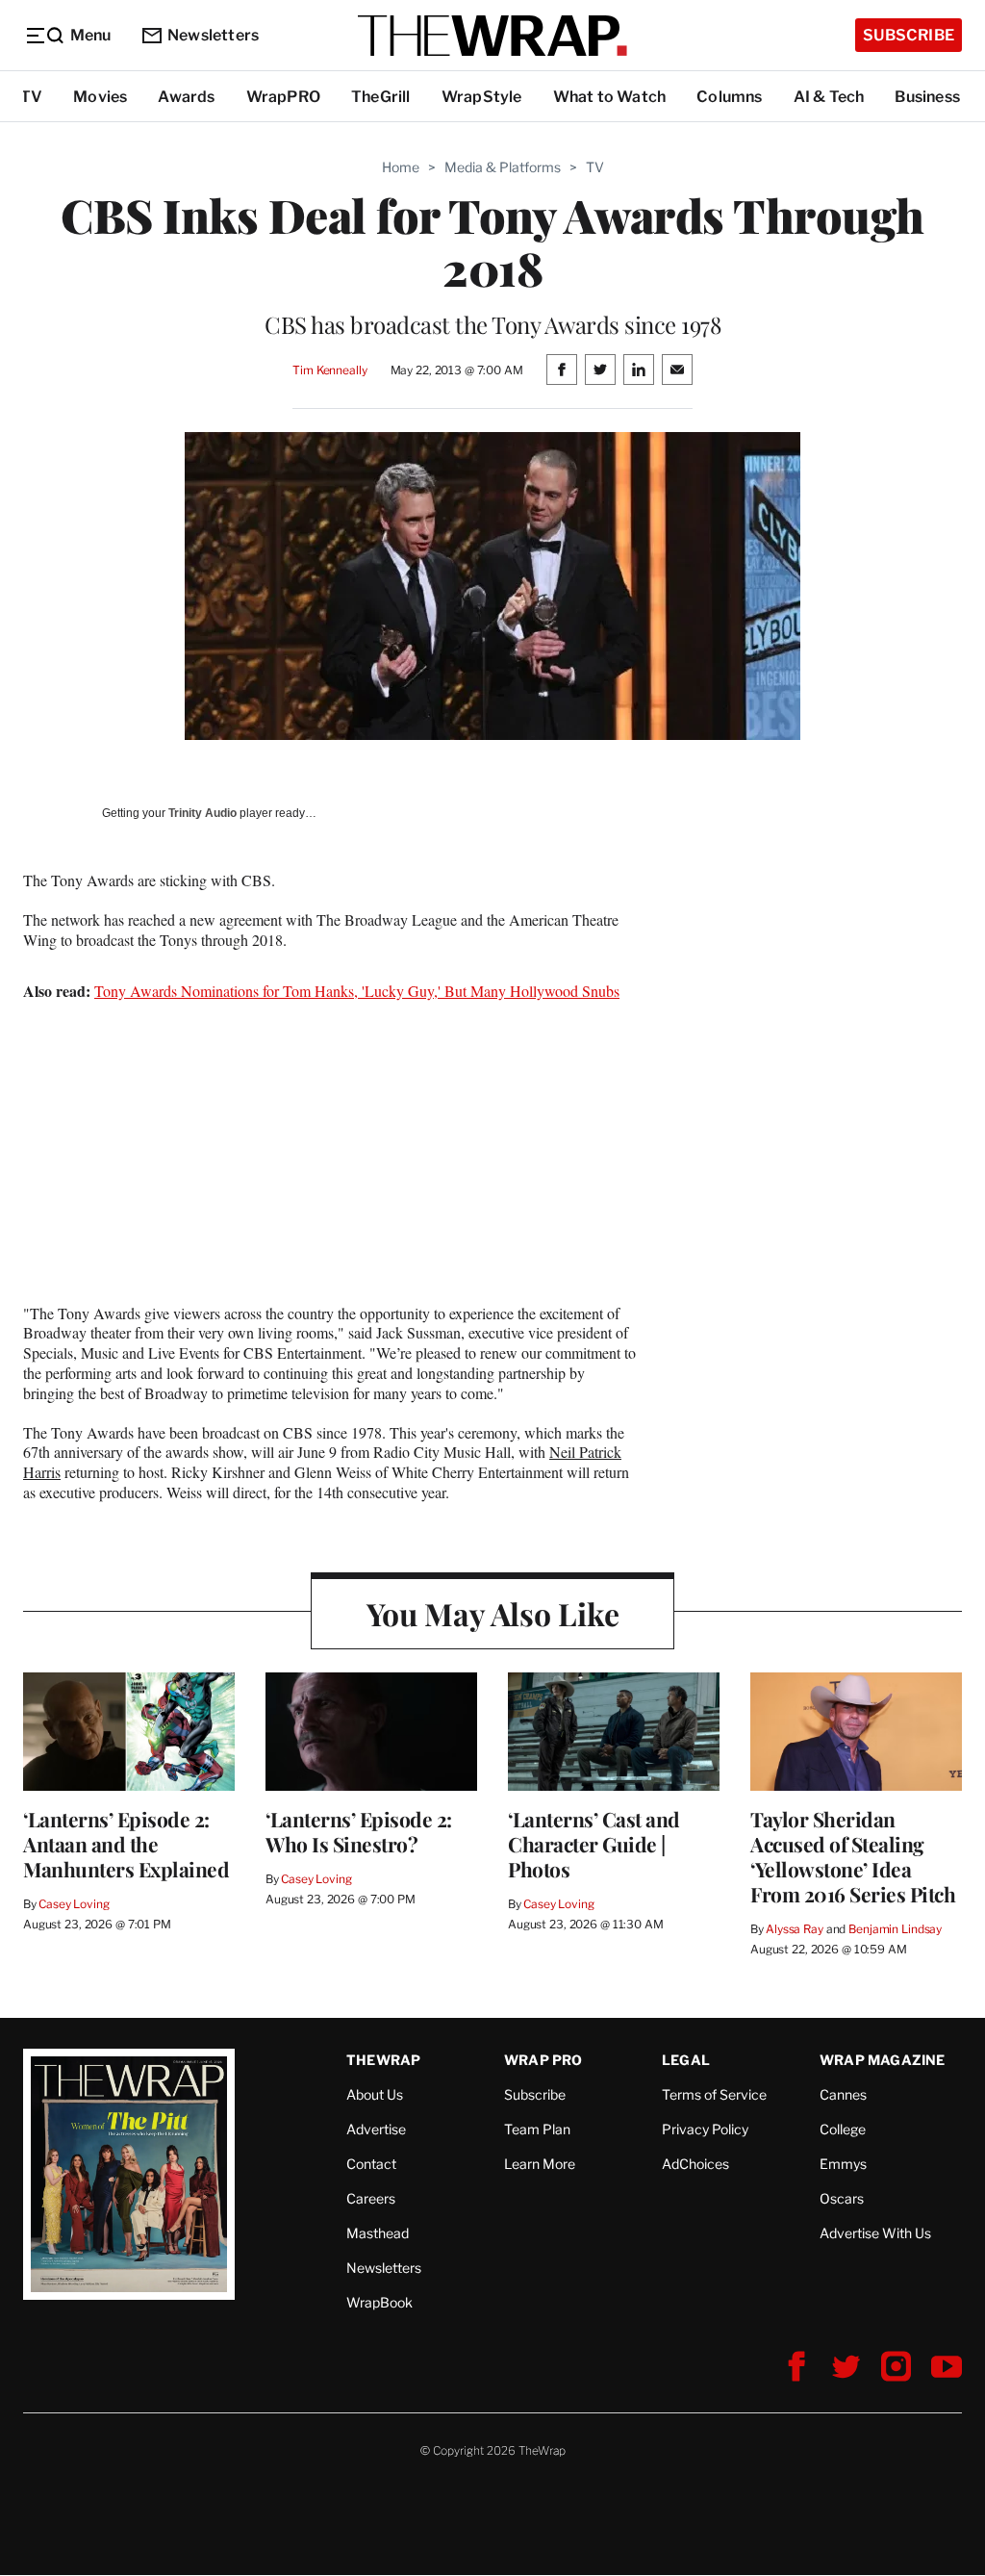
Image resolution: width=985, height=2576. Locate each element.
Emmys (843, 2164)
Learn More (540, 2164)
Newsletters (213, 35)
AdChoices (695, 2164)
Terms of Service (714, 2094)
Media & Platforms (503, 167)
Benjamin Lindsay (895, 1929)
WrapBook (379, 2302)
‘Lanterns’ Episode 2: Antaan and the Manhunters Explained (126, 1844)
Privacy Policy (705, 2129)
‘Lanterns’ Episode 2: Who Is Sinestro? (359, 1831)
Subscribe (909, 35)
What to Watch (610, 97)
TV (31, 97)
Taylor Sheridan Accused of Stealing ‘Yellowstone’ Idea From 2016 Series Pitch (853, 1856)
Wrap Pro (543, 2060)
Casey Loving (74, 1904)
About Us (375, 2094)
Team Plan (537, 2129)
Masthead (378, 2233)
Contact (371, 2164)
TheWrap (383, 2060)
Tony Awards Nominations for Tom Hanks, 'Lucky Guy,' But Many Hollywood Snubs (357, 991)
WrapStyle (482, 97)
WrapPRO (283, 97)
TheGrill (381, 97)
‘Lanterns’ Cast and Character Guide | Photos (594, 1844)
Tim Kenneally (329, 370)
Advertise (376, 2129)
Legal (686, 2060)
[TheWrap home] (492, 36)
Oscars (842, 2198)
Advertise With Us (875, 2233)
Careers (371, 2198)
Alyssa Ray (795, 1929)
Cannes (843, 2094)
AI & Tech (829, 97)
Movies (100, 97)
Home (401, 167)
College (843, 2129)
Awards (186, 97)
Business (927, 97)
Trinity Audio (202, 813)
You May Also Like (493, 1613)
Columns (729, 97)
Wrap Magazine (883, 2060)
